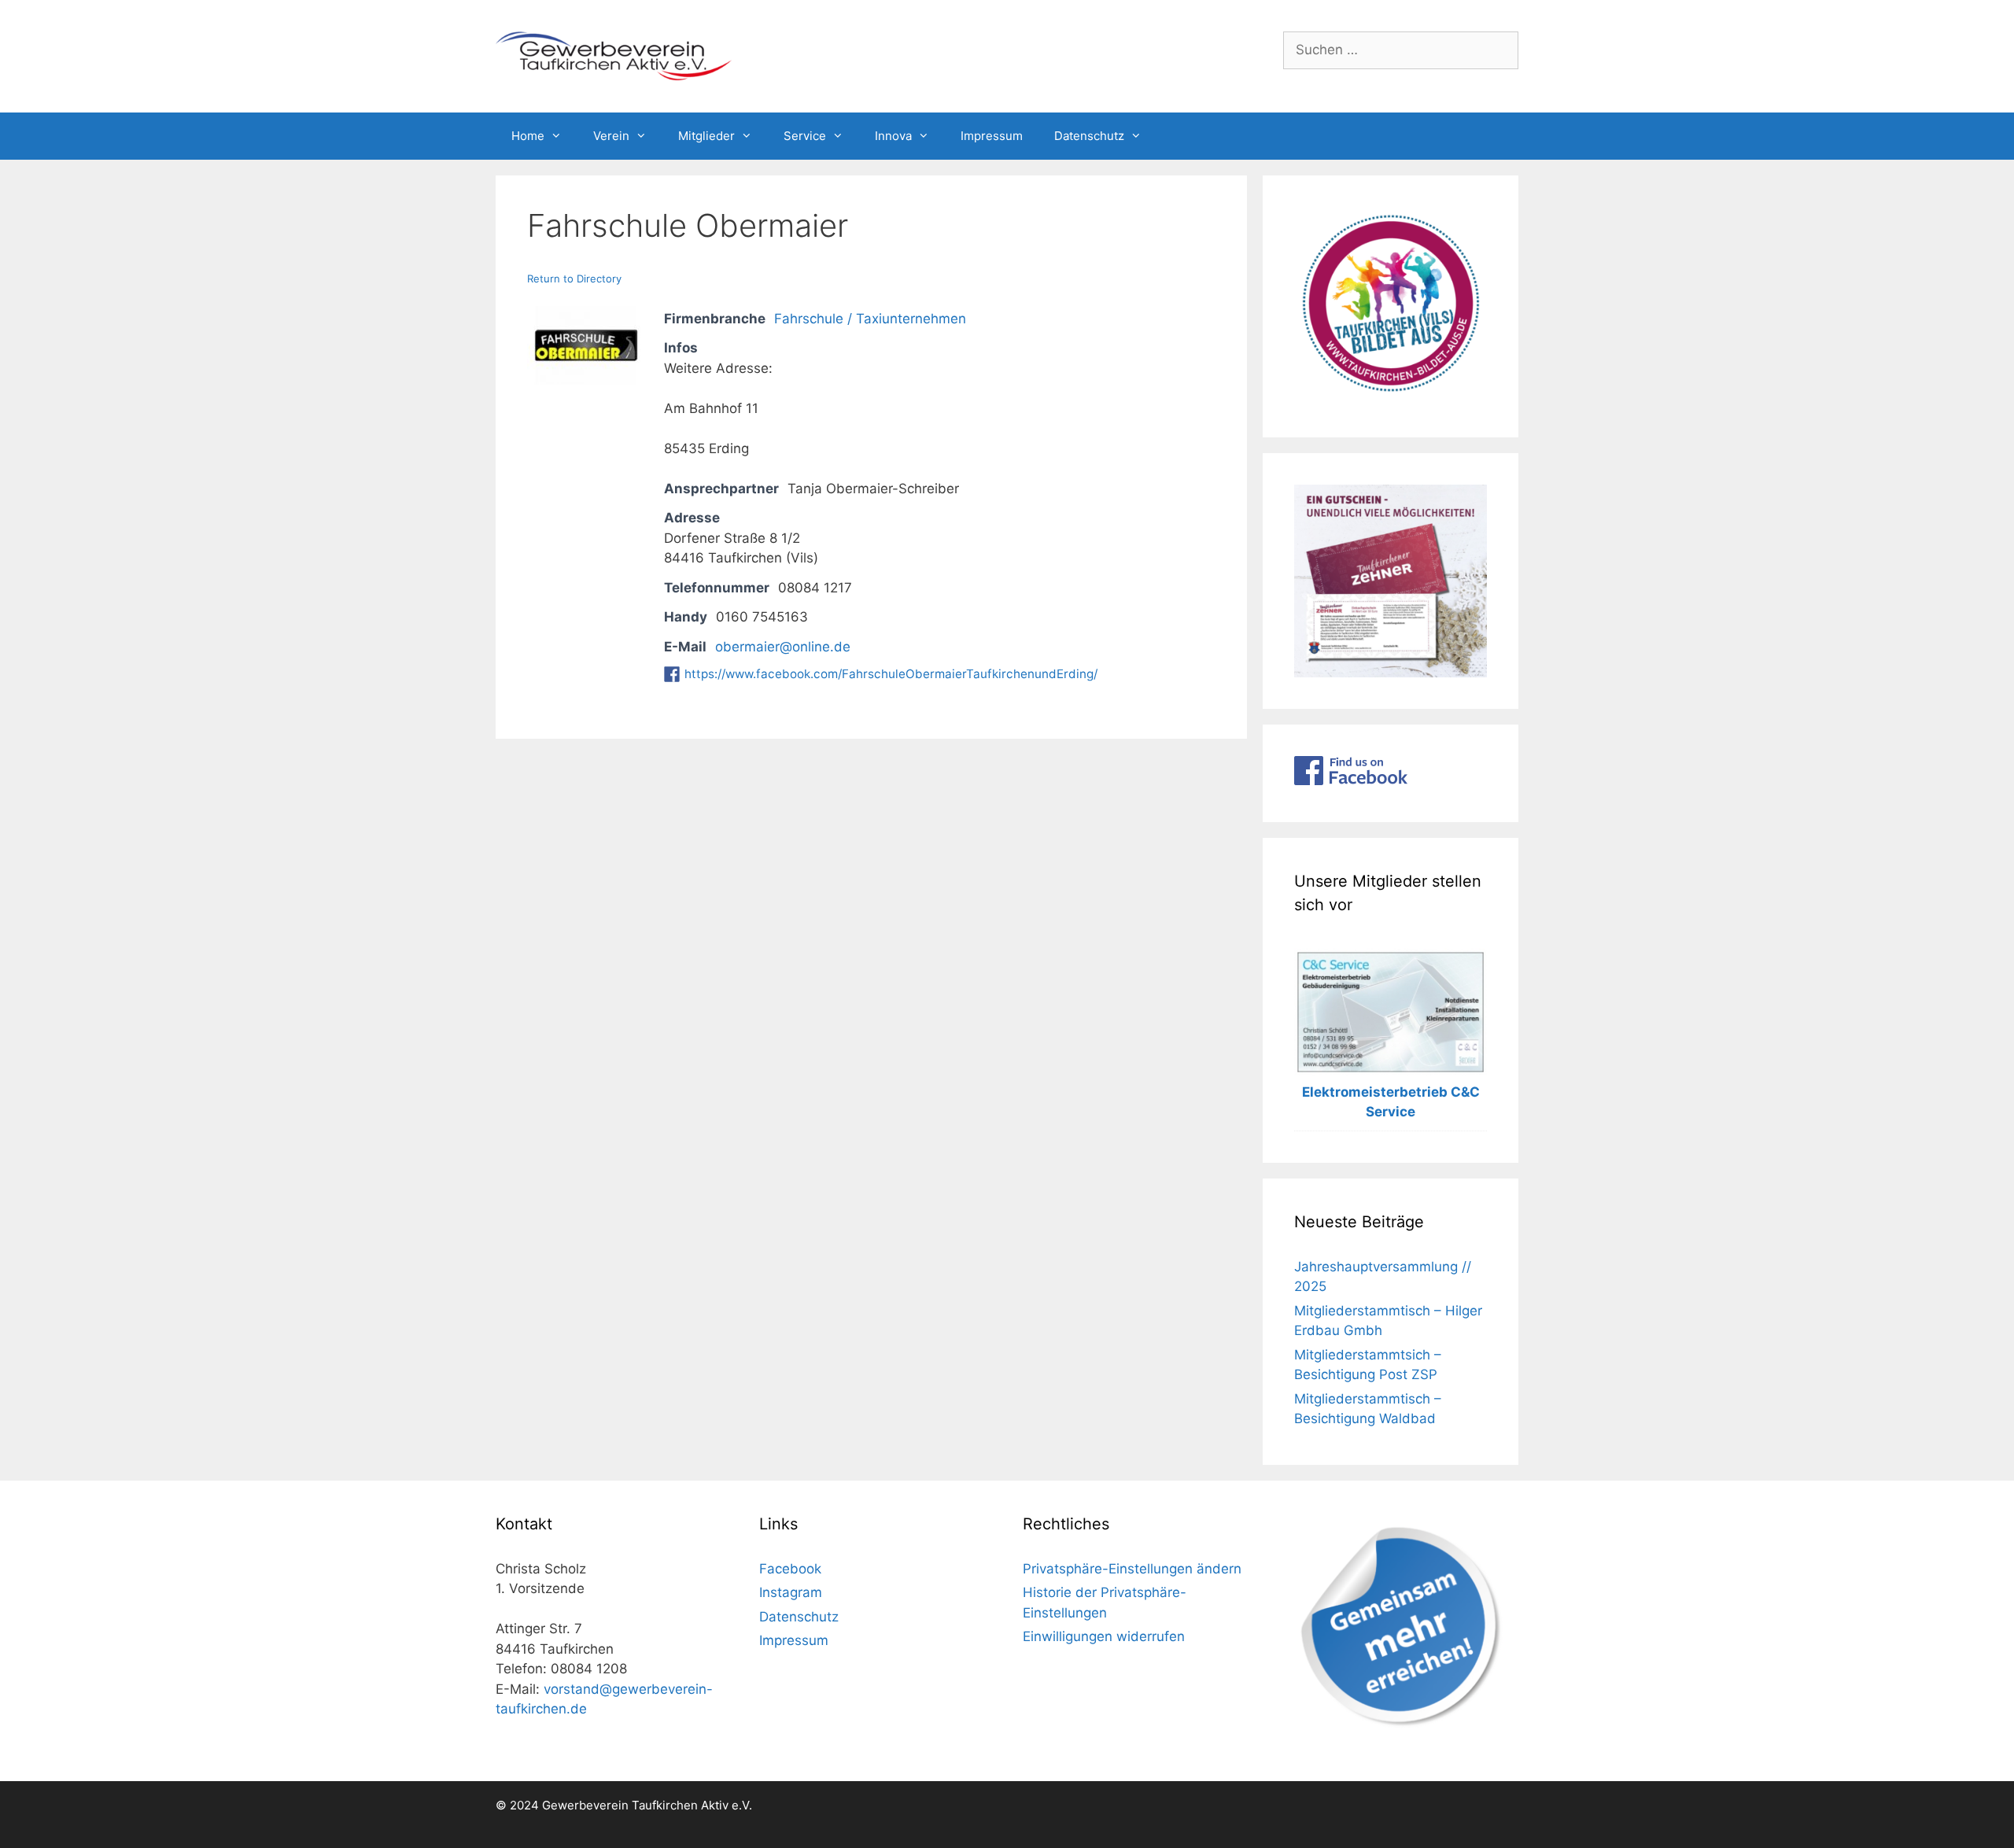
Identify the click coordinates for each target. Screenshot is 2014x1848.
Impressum (992, 136)
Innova (893, 136)
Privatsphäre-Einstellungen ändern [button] (1132, 1569)
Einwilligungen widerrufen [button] (1104, 1636)
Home (528, 136)
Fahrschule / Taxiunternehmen (870, 319)
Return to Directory (574, 278)
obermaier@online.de (783, 647)
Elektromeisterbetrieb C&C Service (1391, 1102)
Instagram (791, 1592)
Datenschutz (1089, 136)
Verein (611, 136)
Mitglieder (706, 136)
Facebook (790, 1569)
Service (805, 136)
